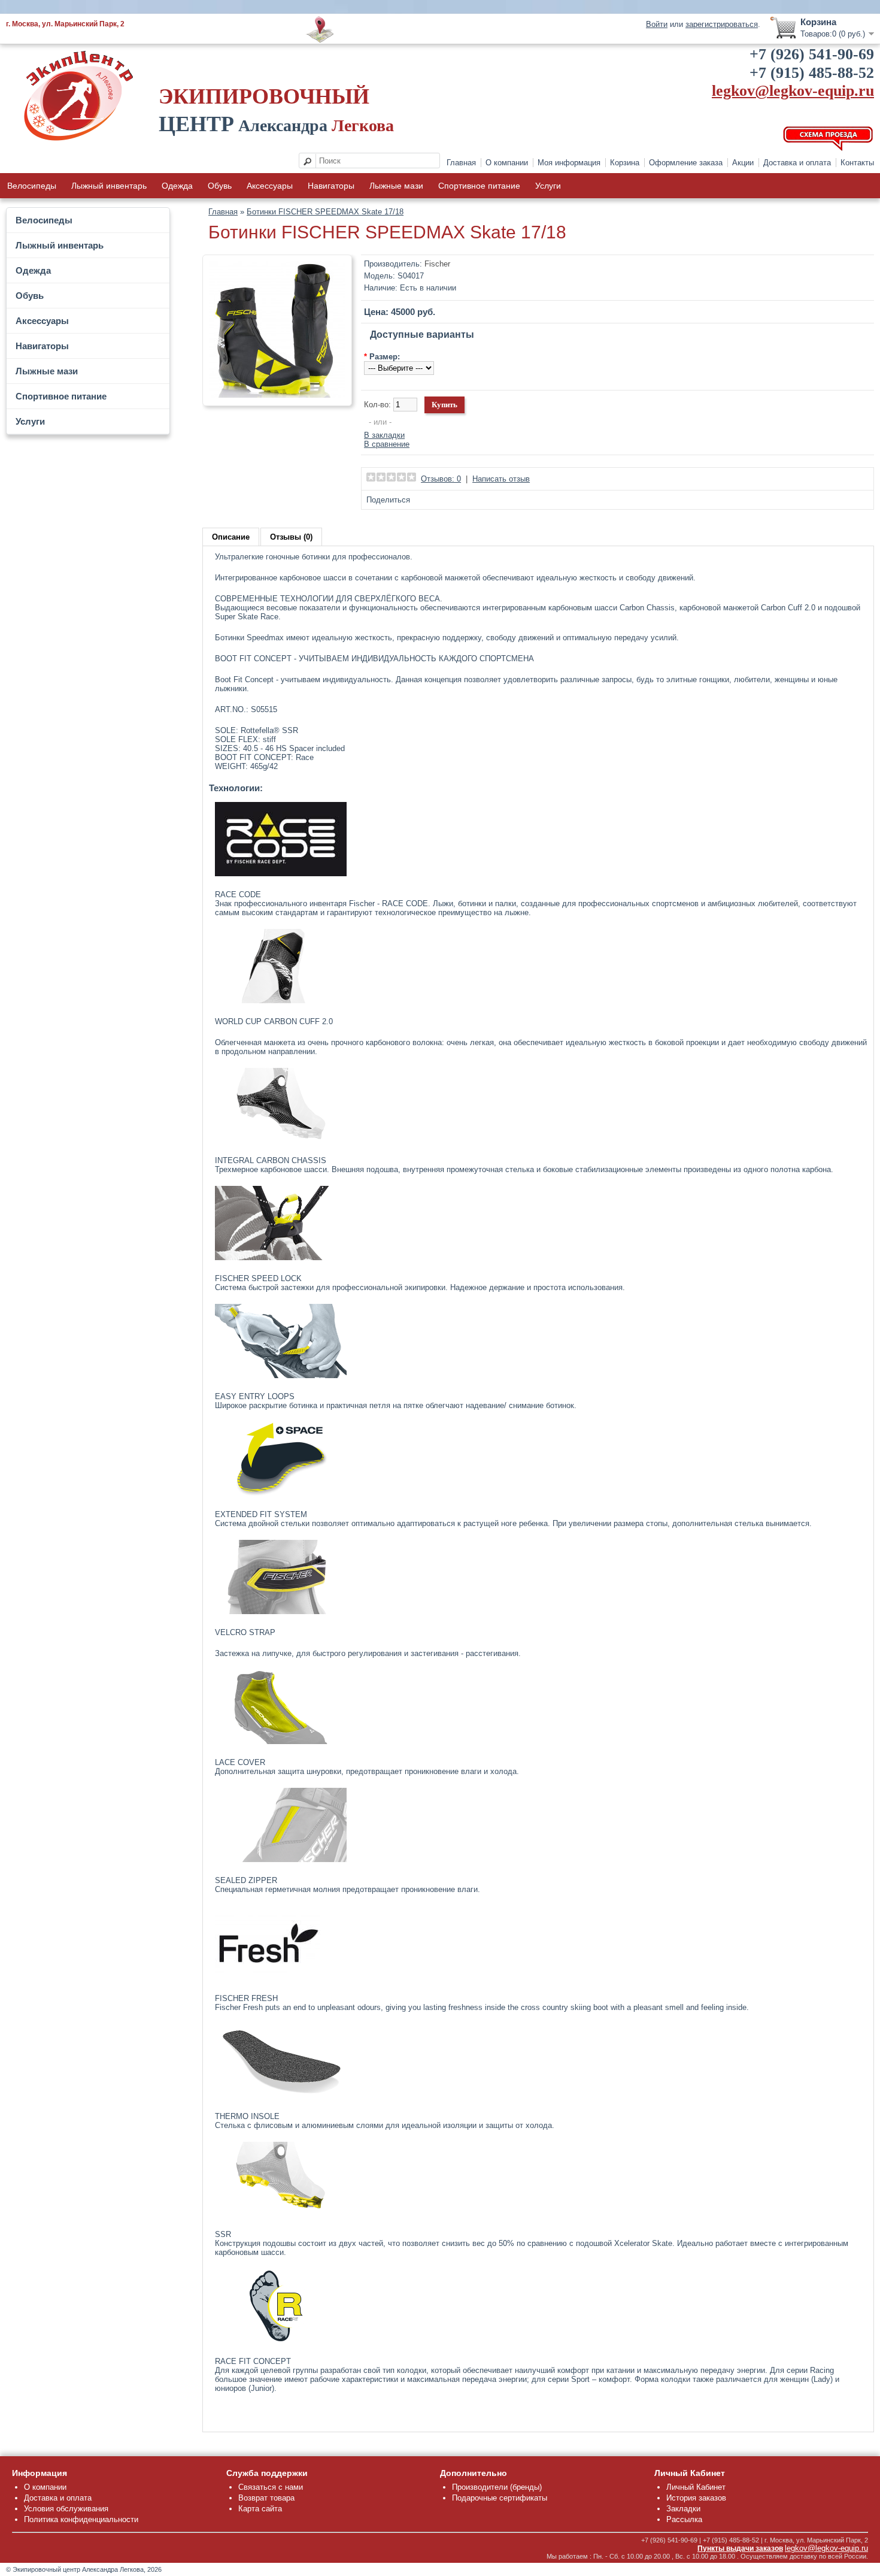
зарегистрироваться (722, 24)
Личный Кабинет (696, 2487)
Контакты (857, 163)
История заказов (696, 2498)
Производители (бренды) (497, 2487)
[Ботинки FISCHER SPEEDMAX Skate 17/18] (277, 395)
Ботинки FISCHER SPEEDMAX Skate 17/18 (325, 212)
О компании (507, 163)
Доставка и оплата (797, 163)
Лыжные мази (396, 186)
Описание (231, 537)
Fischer (437, 264)
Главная (461, 163)
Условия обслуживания (66, 2509)
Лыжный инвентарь (109, 186)
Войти (657, 24)
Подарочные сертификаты (500, 2498)
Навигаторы (331, 186)
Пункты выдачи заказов (740, 2548)
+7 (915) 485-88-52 (812, 73)
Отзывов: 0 (441, 479)
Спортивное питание (479, 186)
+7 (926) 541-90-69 (812, 54)
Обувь (220, 186)
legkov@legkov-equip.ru (793, 91)
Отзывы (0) (291, 537)
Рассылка (684, 2519)
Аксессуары (270, 186)
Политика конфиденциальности (81, 2519)
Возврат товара (266, 2498)
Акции (743, 163)
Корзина (625, 163)
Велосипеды (32, 186)
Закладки (683, 2509)
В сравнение (387, 444)
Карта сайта (260, 2509)
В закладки (384, 435)
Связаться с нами (271, 2487)
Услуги (548, 186)
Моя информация (569, 163)
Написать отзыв (501, 479)
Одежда (177, 186)
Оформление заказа (686, 163)
